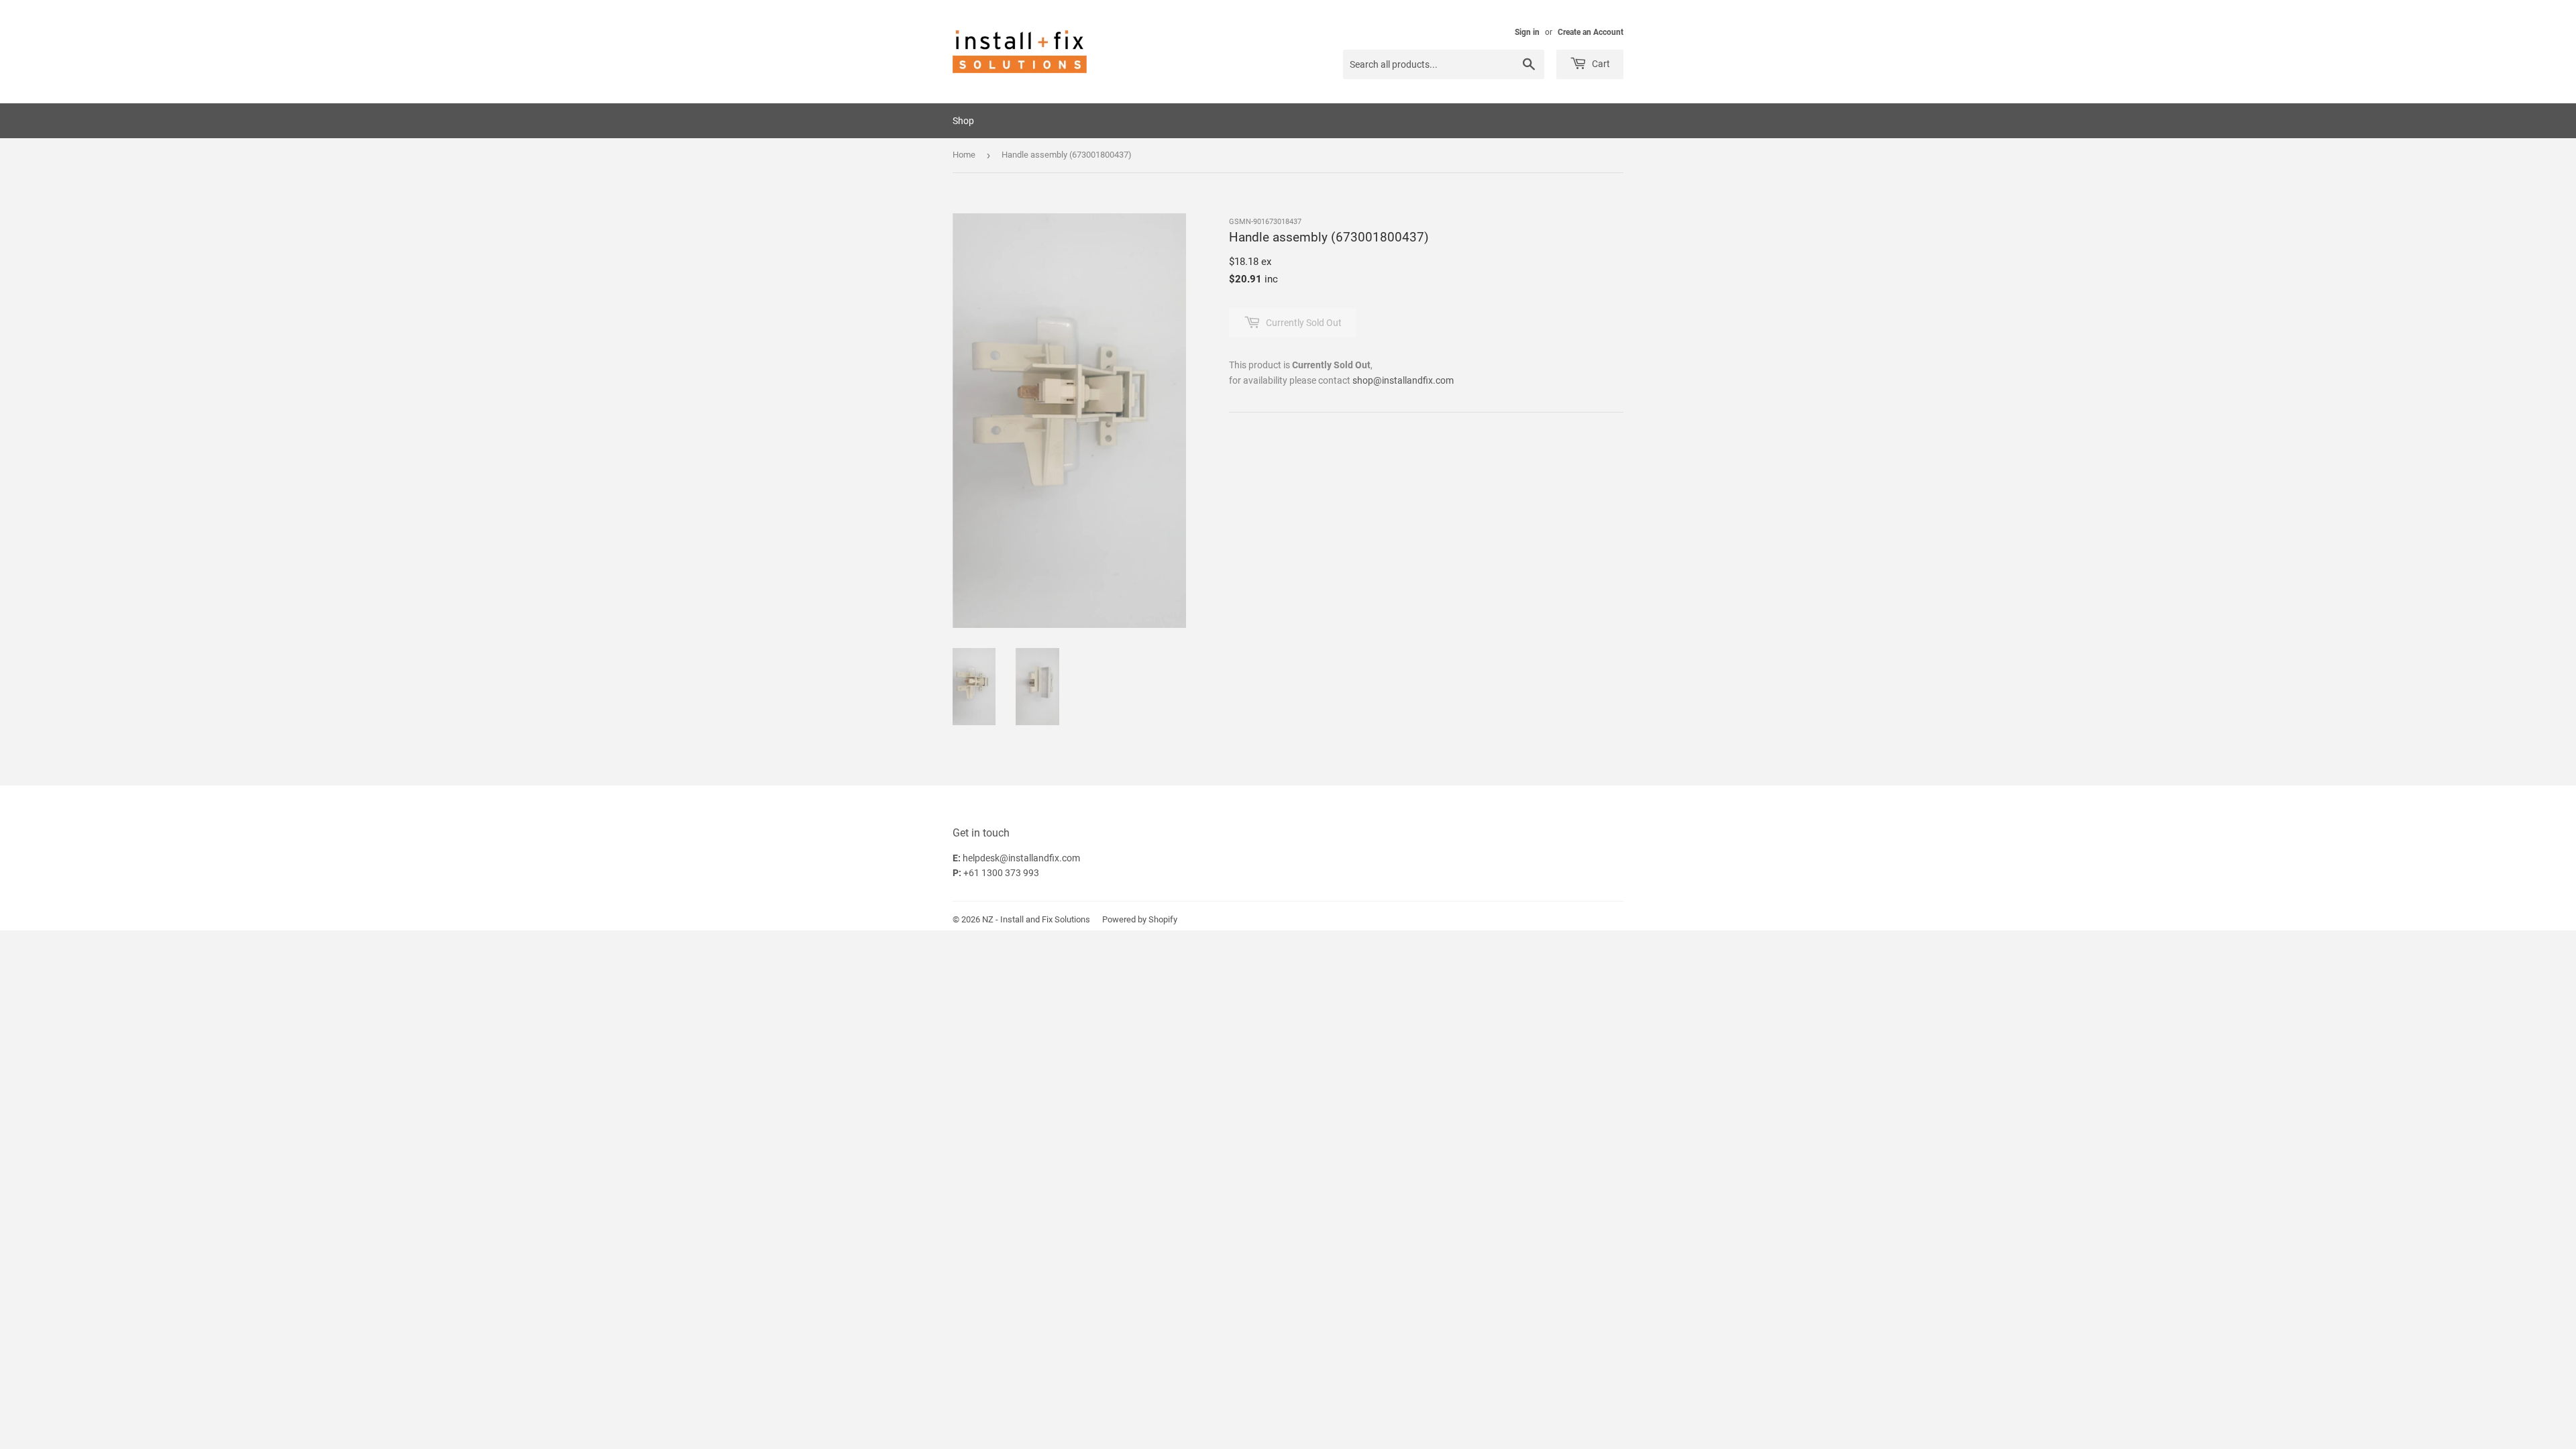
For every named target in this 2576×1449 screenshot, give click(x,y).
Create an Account (1591, 32)
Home (964, 155)
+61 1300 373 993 (1001, 873)
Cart (1600, 64)
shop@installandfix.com (1403, 380)
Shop (963, 121)
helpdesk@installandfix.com (1021, 858)
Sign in (1527, 32)
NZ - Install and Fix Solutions (1036, 919)
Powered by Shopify (1140, 919)
